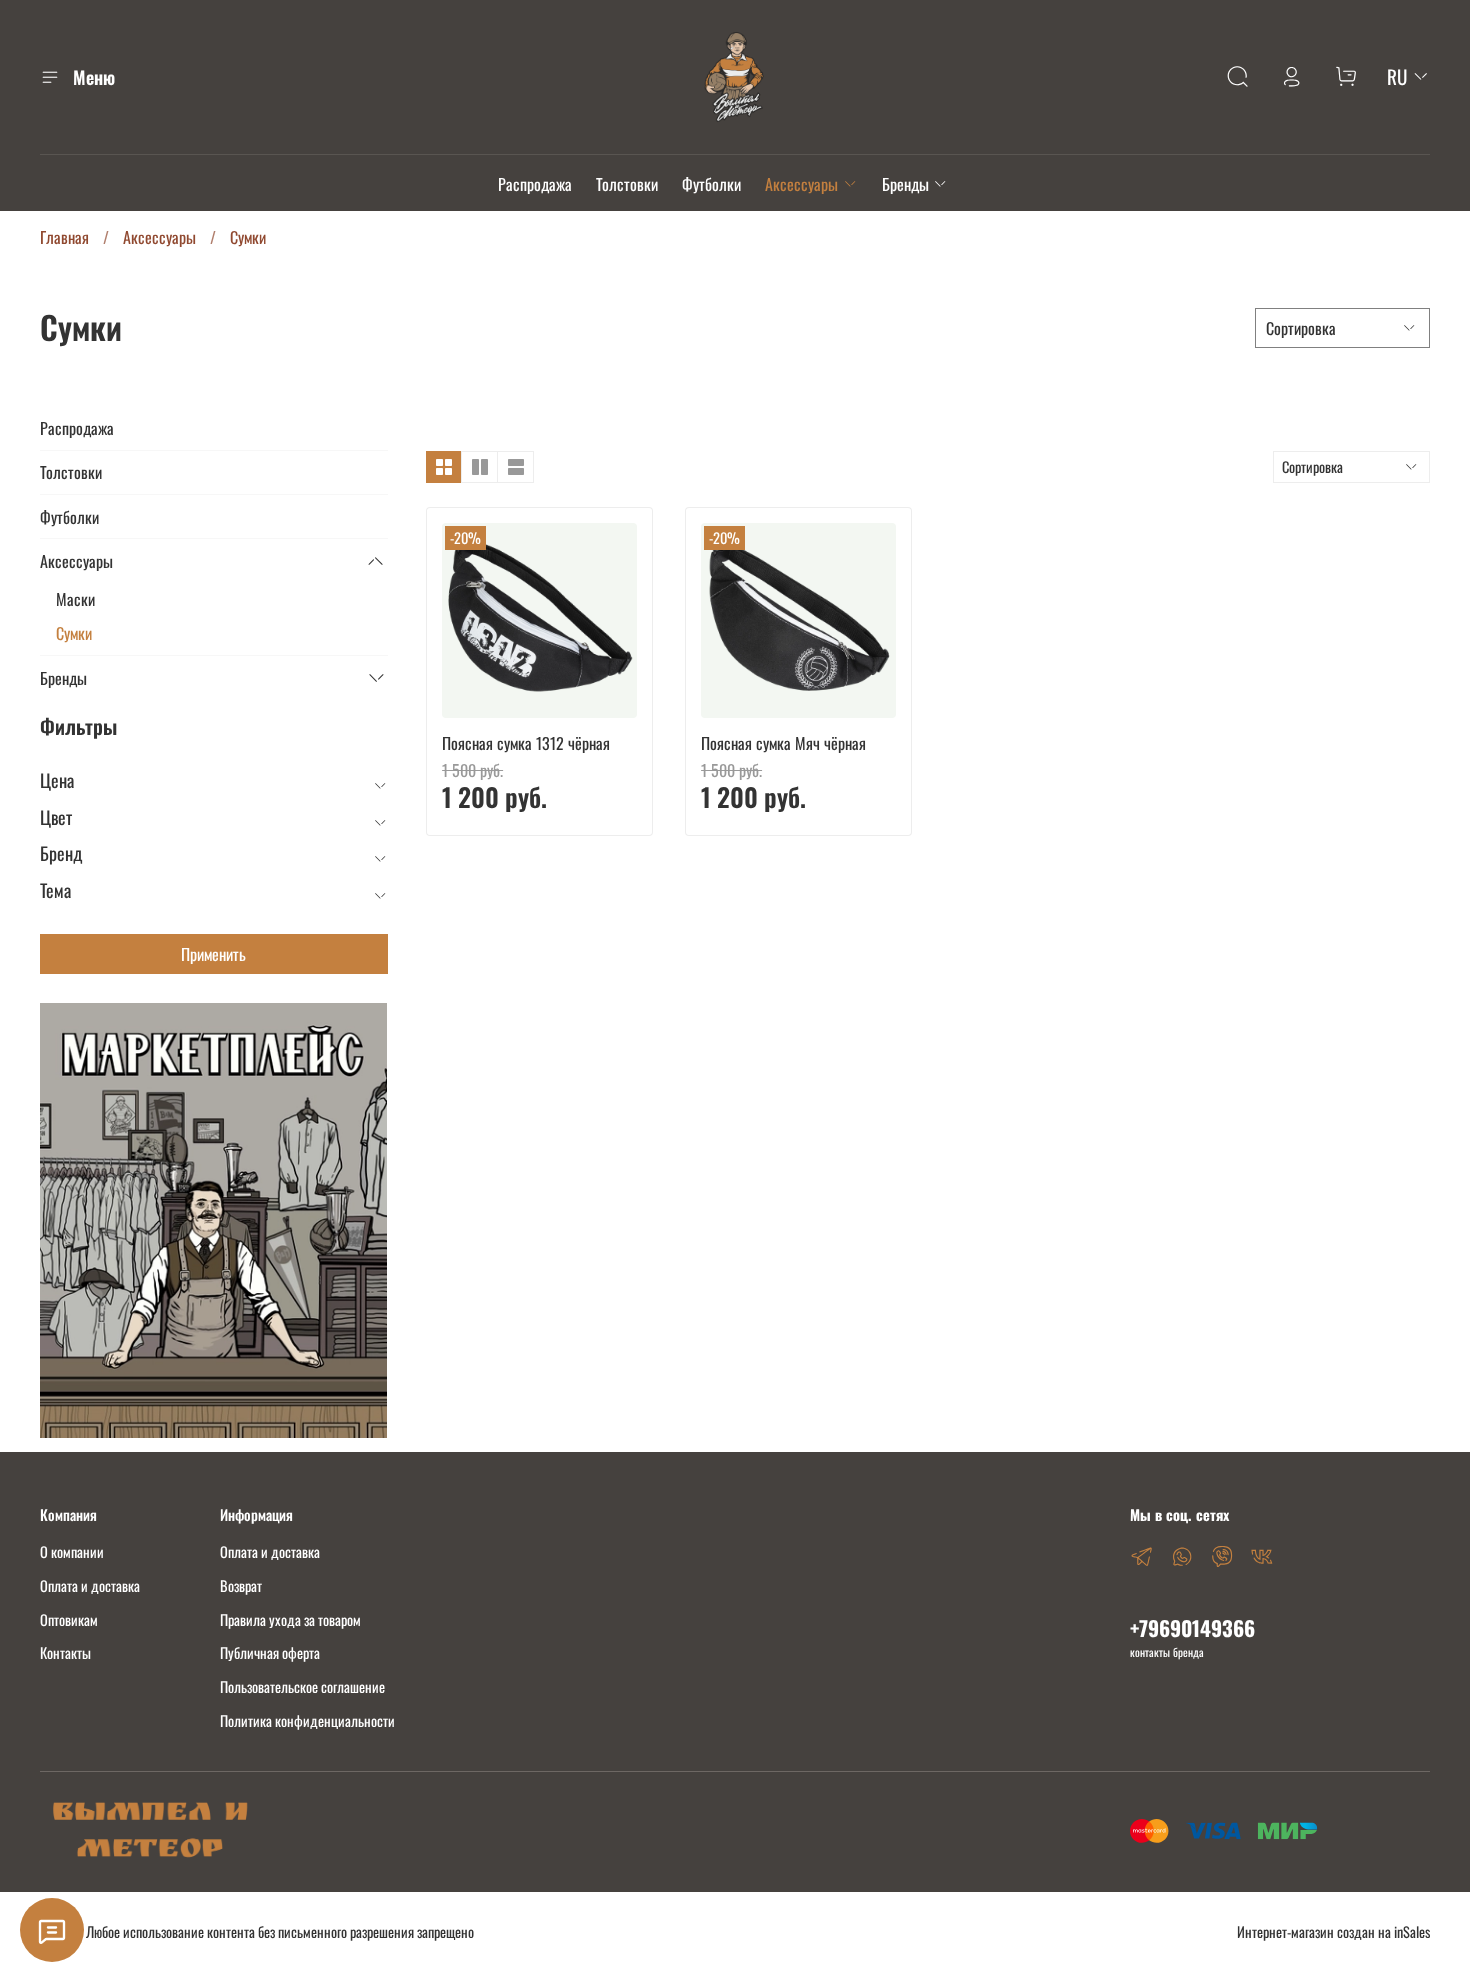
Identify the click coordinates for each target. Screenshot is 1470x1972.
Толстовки (627, 184)
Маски (75, 599)
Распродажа (535, 184)
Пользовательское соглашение (302, 1686)
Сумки (74, 633)
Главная (64, 237)
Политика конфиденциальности (307, 1720)
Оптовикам (69, 1619)
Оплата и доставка (90, 1585)
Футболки (711, 184)
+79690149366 (1192, 1627)
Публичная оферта (270, 1652)
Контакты (65, 1652)
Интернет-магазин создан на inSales (1333, 1931)
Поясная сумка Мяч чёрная (783, 743)
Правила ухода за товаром (290, 1619)
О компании (72, 1551)
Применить (213, 954)
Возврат (241, 1585)
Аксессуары (801, 184)
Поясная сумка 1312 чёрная (526, 743)
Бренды (905, 184)
